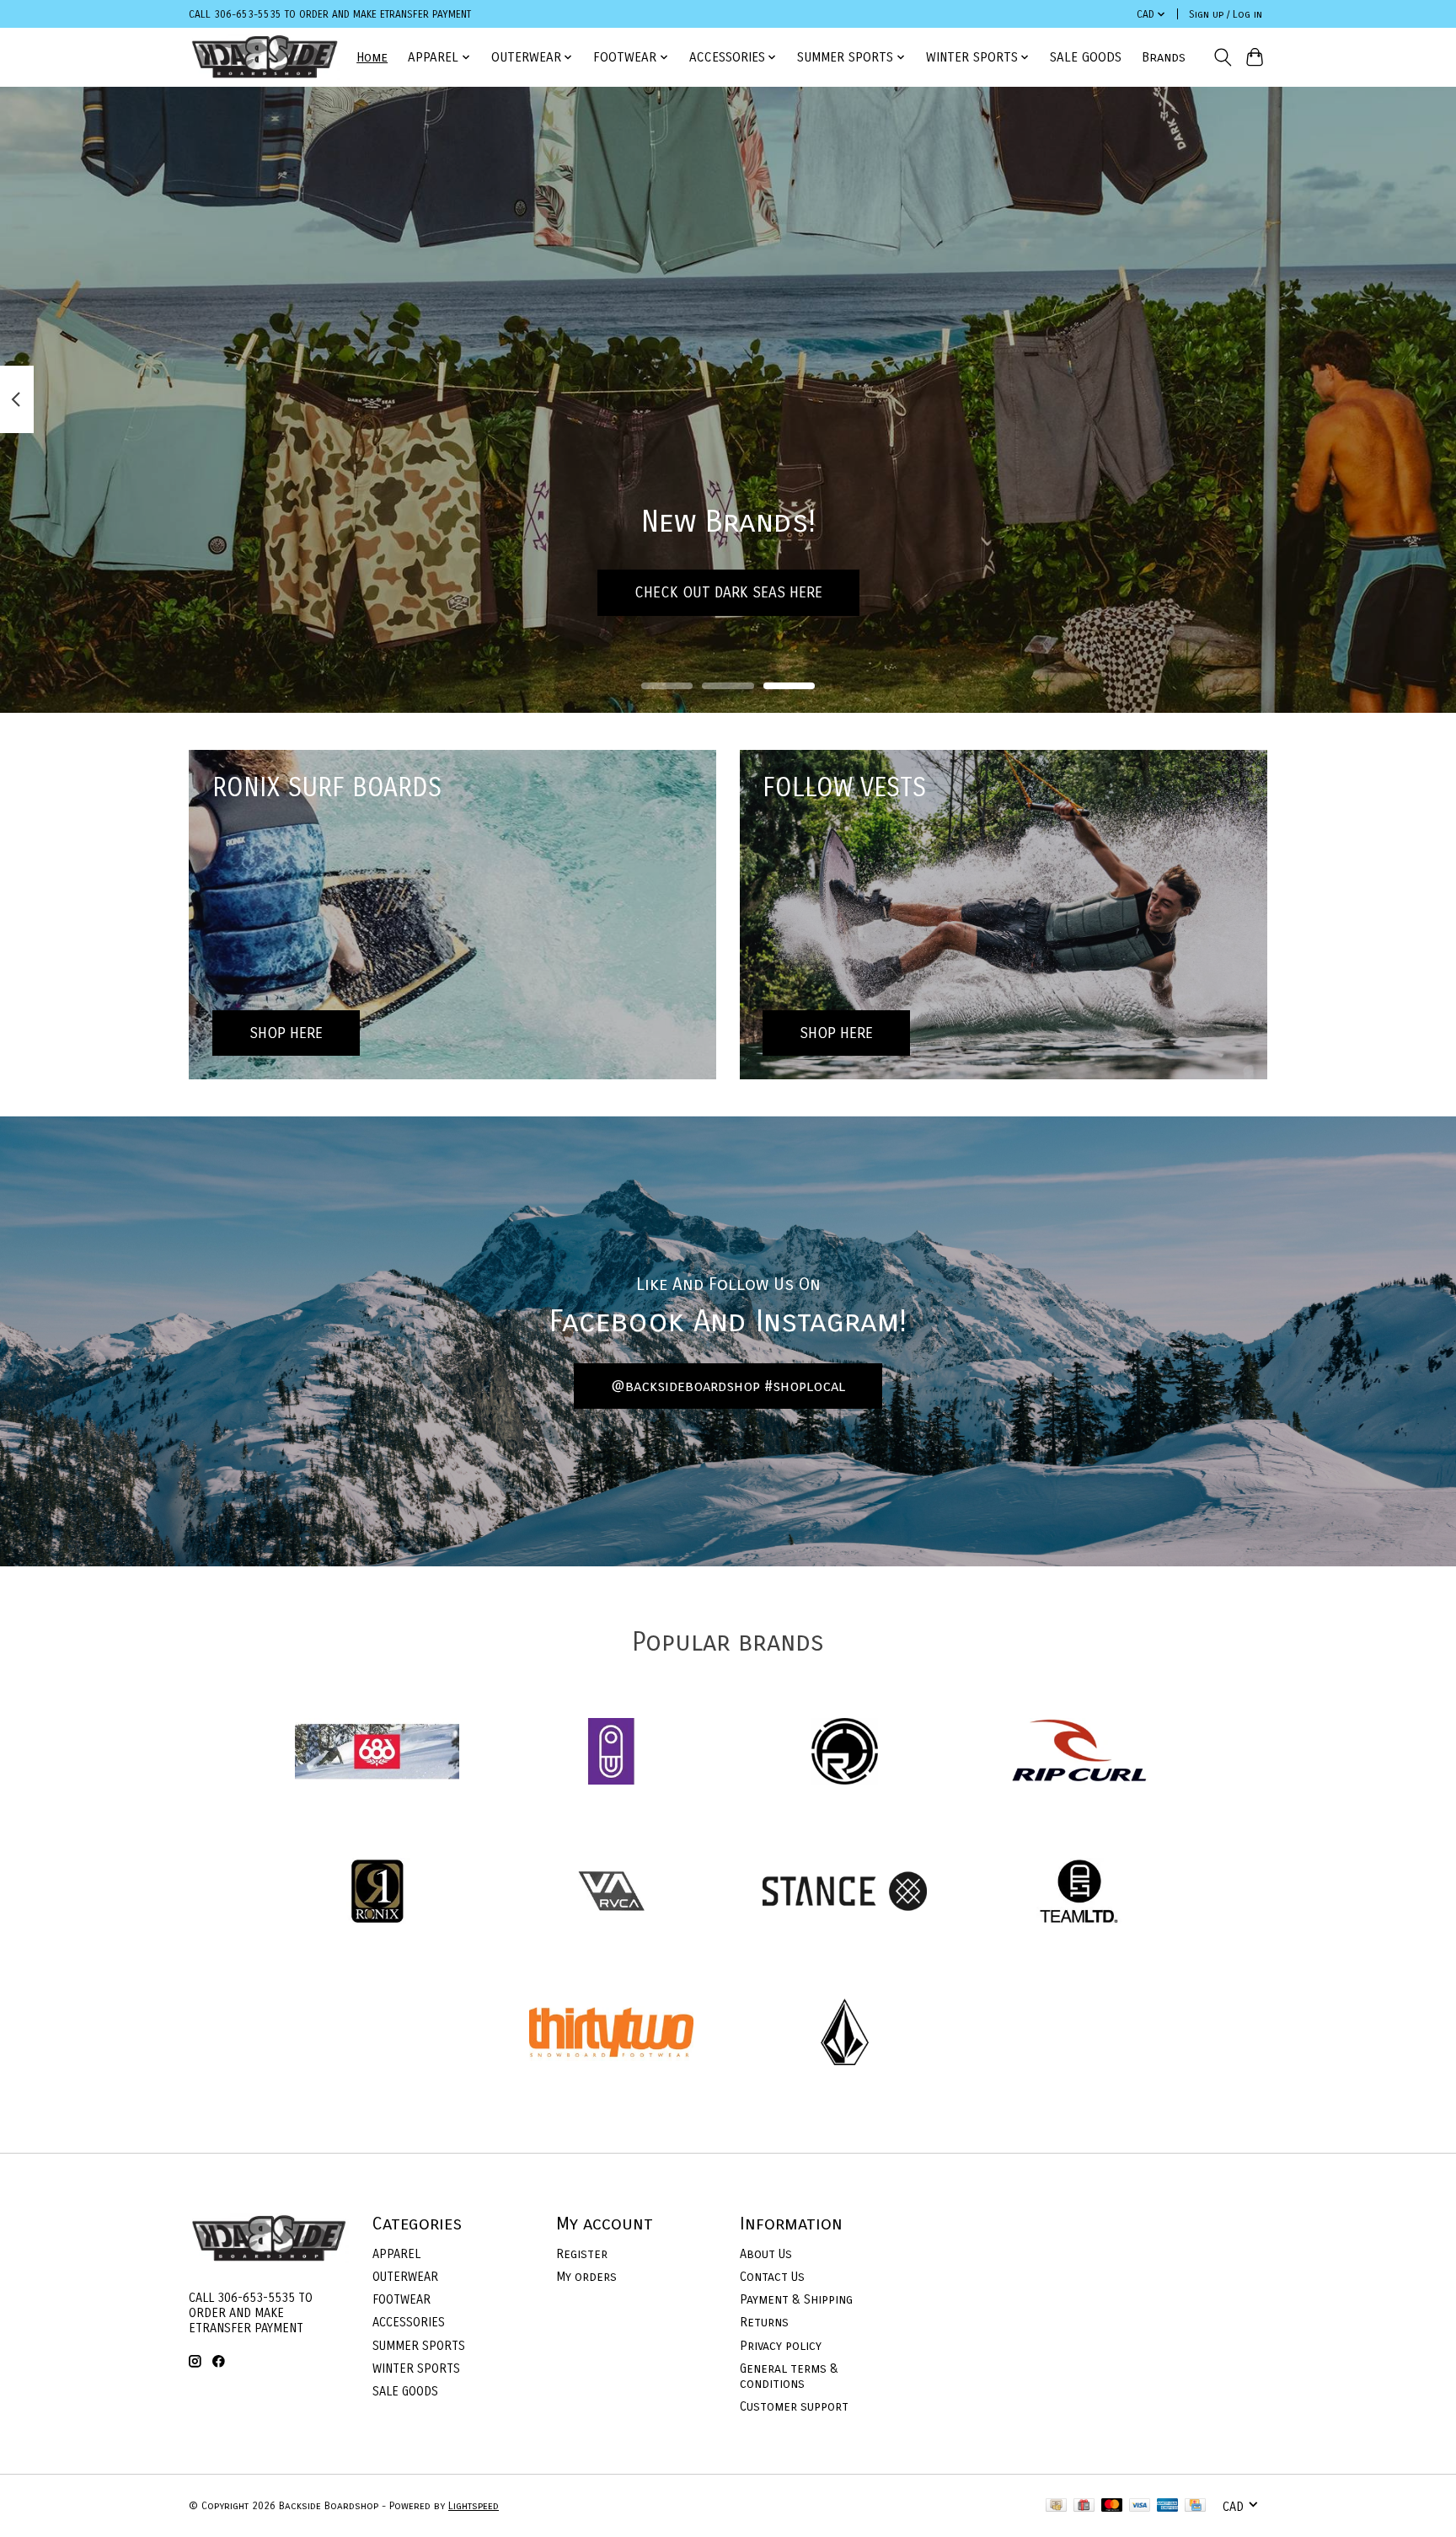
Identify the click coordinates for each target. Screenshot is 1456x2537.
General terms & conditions (789, 2376)
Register (582, 2254)
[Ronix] (377, 1894)
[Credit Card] (1195, 2506)
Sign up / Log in (1226, 14)
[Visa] (1140, 2506)
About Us (766, 2254)
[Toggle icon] (1222, 57)
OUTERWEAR (405, 2277)
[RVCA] (611, 1894)
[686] (377, 1753)
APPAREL (396, 2254)
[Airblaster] (611, 1753)
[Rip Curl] (1079, 1753)
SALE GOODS (1086, 57)
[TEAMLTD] (1079, 1894)
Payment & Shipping (796, 2299)
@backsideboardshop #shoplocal (728, 1386)
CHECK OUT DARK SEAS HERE (728, 592)
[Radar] (845, 1753)
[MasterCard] (1112, 2506)
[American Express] (1168, 2506)
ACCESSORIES (409, 2322)
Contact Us (772, 2277)
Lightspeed (474, 2506)
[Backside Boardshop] (265, 57)
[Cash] (1056, 2506)
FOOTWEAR (401, 2299)
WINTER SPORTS (416, 2368)
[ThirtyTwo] (611, 2034)
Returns (764, 2322)
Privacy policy (781, 2346)
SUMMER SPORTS (419, 2346)
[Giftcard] (1084, 2506)
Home (372, 57)
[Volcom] (845, 2034)
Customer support (794, 2406)
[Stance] (845, 1894)
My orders (586, 2277)
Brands (1164, 57)
